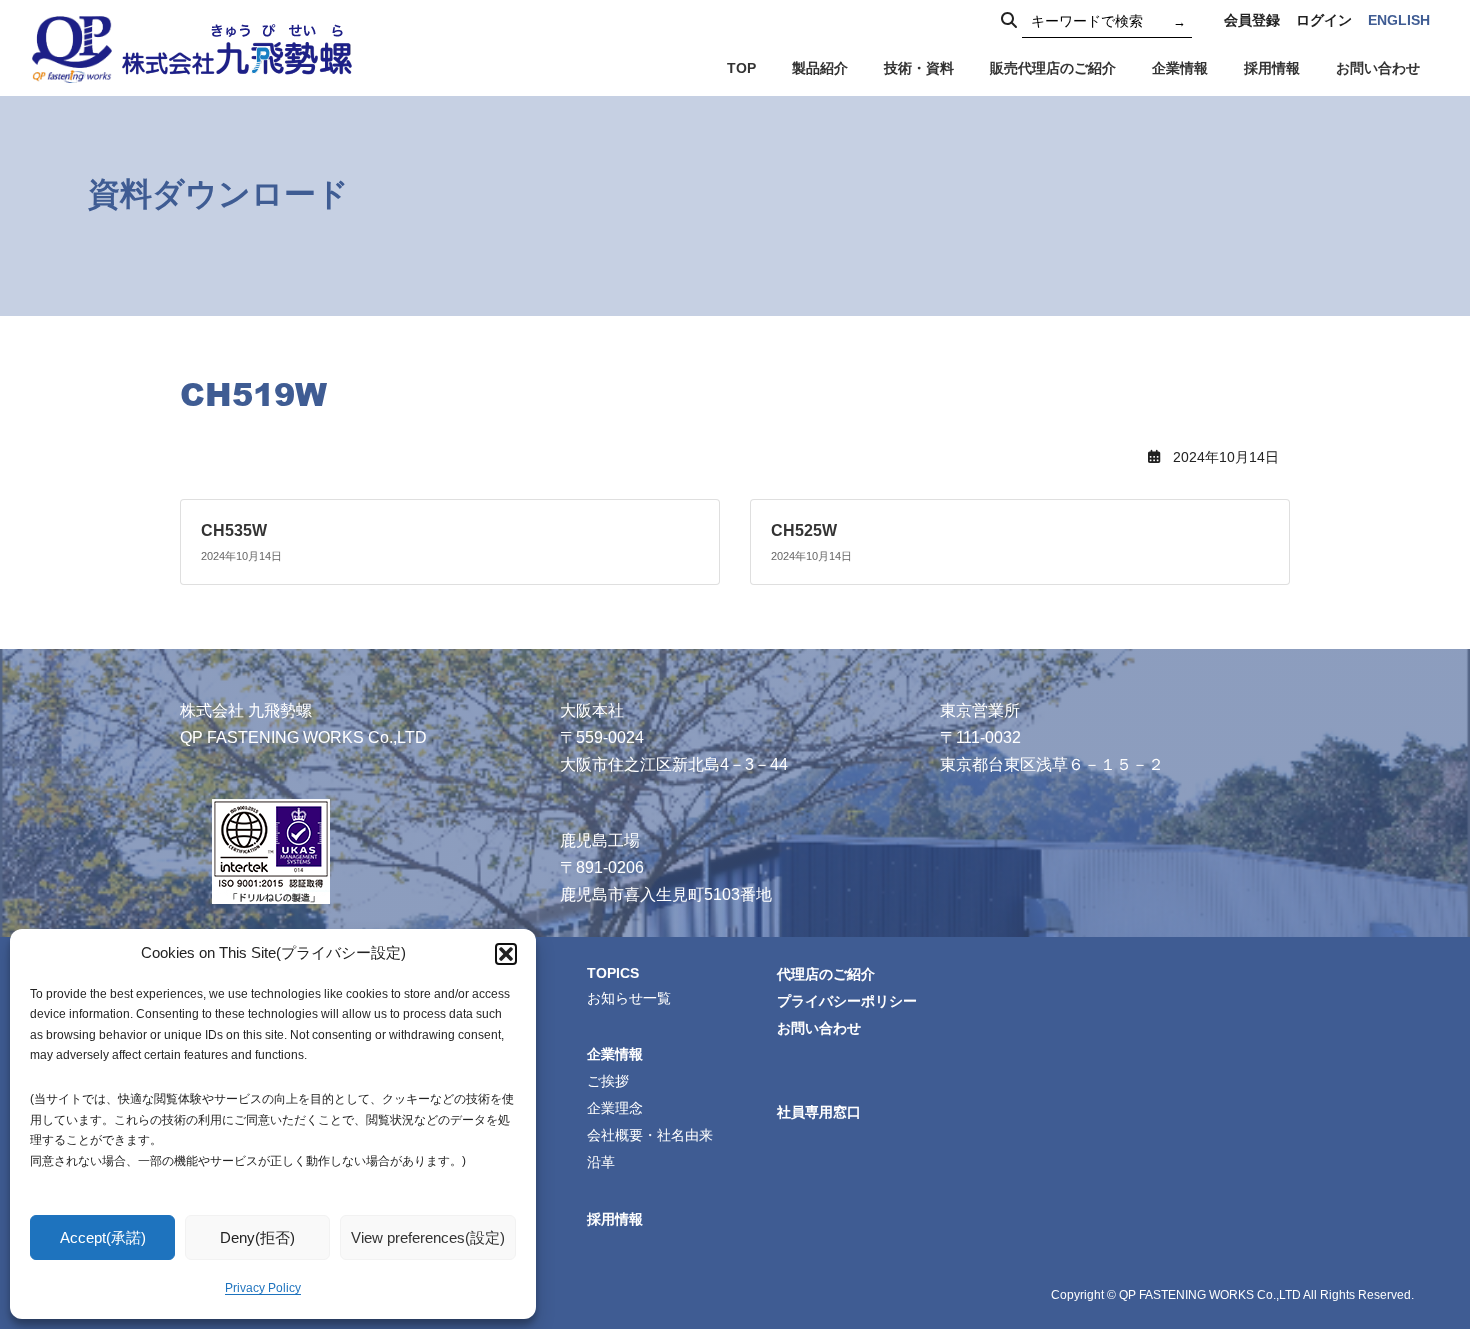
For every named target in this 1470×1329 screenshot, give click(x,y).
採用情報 (615, 1218)
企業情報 (615, 1054)
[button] (506, 954)
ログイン (1324, 20)
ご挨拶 (608, 1081)
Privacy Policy (263, 1288)
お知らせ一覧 (629, 997)
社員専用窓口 (819, 1112)
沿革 (601, 1162)
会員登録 (1252, 20)
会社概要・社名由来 (650, 1135)
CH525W (804, 530)
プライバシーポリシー (847, 1000)
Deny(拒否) (257, 1237)
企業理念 (615, 1108)
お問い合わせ (819, 1027)
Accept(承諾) (103, 1237)
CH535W (234, 530)
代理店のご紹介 (826, 973)
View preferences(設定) (428, 1237)
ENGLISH (1399, 20)
